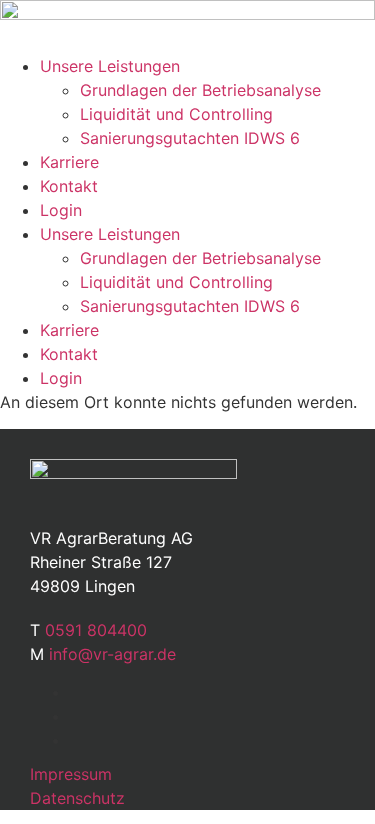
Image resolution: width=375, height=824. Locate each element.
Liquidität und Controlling (176, 114)
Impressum (71, 774)
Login (61, 210)
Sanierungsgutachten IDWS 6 (190, 138)
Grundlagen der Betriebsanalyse (200, 90)
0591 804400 (96, 630)
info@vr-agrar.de (112, 654)
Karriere (69, 162)
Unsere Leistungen (110, 66)
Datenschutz (77, 798)
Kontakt (69, 186)
